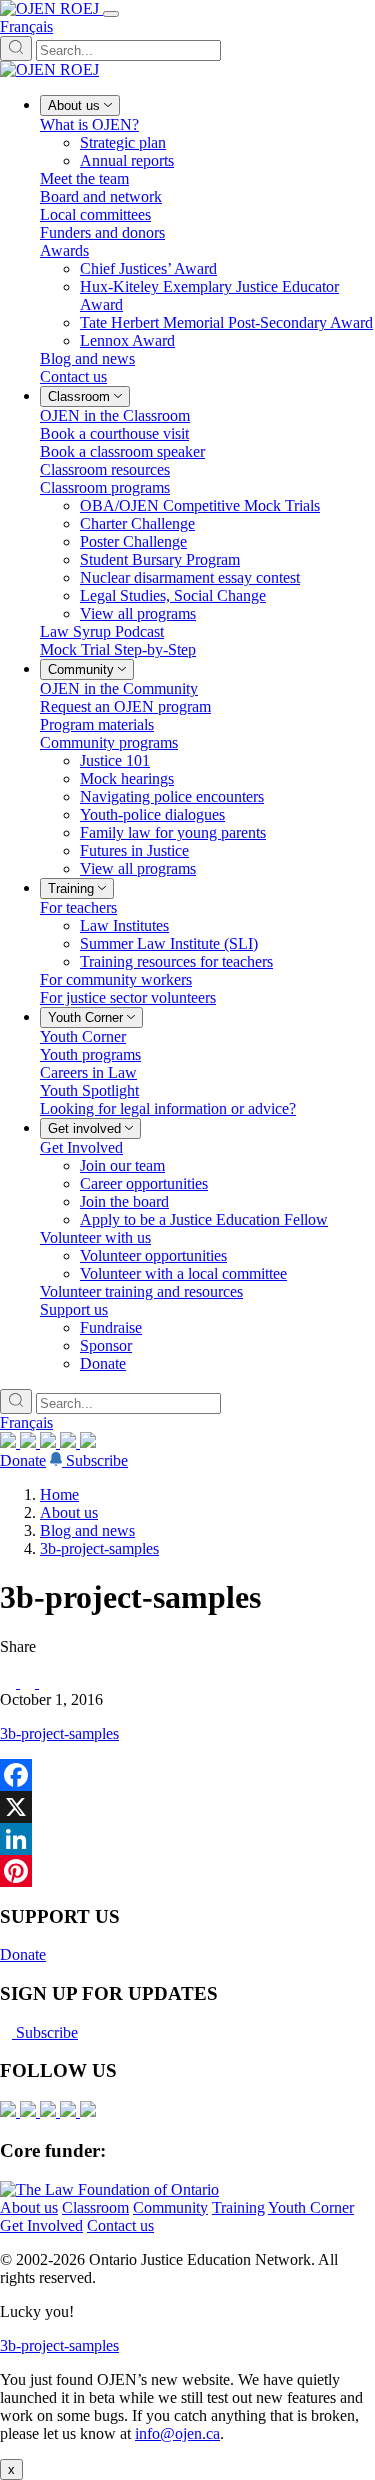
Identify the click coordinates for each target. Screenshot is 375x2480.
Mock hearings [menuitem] (127, 778)
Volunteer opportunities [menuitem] (153, 1255)
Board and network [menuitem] (101, 196)
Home (59, 1494)
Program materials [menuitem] (97, 724)
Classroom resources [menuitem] (105, 469)
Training (238, 2207)
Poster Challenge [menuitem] (133, 541)
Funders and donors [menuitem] (102, 232)
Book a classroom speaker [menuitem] (122, 451)
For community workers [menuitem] (116, 979)
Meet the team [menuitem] (84, 178)
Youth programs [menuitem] (90, 1054)
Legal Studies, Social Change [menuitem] (173, 595)
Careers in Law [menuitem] (88, 1072)
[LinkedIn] (30, 1442)
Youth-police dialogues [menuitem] (152, 814)
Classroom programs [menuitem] (105, 487)
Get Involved (41, 2225)
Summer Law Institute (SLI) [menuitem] (169, 943)
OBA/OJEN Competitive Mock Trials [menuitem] (200, 505)
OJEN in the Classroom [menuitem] (115, 415)
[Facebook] (88, 1442)
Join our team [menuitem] (122, 1165)
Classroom (95, 2207)
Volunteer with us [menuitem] (95, 1237)
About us (69, 1512)
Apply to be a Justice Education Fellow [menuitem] (204, 1219)
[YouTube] (50, 1442)
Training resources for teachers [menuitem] (176, 961)
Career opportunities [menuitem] (144, 1183)
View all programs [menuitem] (138, 613)
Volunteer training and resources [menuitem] (141, 1291)
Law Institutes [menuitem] (124, 925)
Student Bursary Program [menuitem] (160, 559)
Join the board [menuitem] (124, 1201)
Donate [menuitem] (103, 1363)
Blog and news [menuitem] (87, 358)
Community (170, 2207)
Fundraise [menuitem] (111, 1327)
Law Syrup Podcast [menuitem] (102, 631)
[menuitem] (80, 105)
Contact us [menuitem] (73, 376)
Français (26, 26)
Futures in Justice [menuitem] (134, 850)
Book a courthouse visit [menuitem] (114, 433)
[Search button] (16, 48)
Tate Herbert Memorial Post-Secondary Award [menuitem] (226, 322)
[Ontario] (109, 2189)
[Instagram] (10, 1442)
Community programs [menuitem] (109, 742)
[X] (70, 1442)
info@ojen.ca (177, 2433)
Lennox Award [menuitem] (127, 340)
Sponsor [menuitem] (106, 1345)
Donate (23, 1460)
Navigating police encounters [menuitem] (172, 796)
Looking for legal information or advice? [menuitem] (168, 1108)
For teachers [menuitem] (78, 907)
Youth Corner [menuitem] (83, 1036)
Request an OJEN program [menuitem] (125, 706)
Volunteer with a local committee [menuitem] (183, 1273)
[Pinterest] (187, 1871)
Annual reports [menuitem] (127, 160)
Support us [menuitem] (74, 1309)
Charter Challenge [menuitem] (137, 523)
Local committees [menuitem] (95, 214)
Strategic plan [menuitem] (123, 142)
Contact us (120, 2225)
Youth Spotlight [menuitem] (89, 1090)
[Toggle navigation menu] (111, 14)
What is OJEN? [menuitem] (89, 124)
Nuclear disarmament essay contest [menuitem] (190, 577)
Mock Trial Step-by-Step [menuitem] (118, 649)
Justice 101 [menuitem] (115, 760)
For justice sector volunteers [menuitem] (128, 997)
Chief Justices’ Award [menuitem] (148, 268)
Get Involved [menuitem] (81, 1147)
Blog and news (87, 1530)
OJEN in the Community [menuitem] (119, 688)
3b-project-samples (99, 1548)
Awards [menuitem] (64, 250)
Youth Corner (311, 2207)
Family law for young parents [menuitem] (173, 832)
